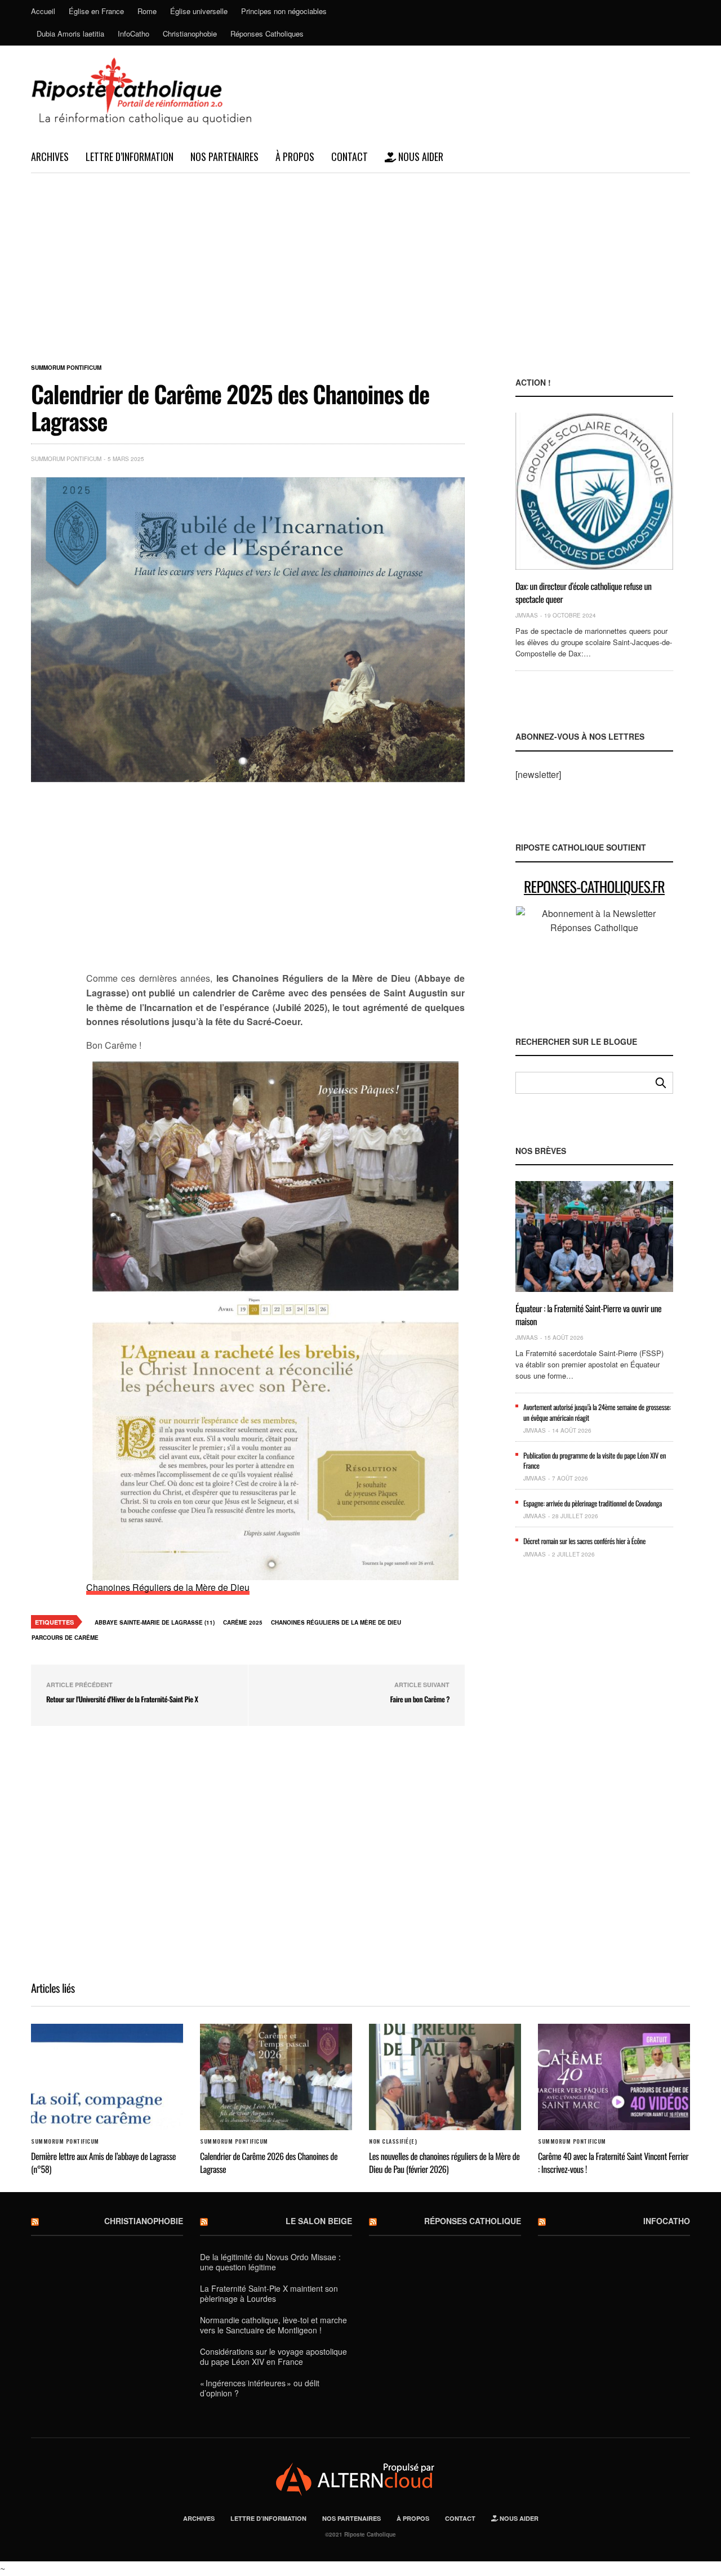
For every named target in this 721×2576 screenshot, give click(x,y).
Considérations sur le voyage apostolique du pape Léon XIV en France (273, 2356)
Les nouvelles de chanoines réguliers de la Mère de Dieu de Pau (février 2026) (444, 2162)
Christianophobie (190, 33)
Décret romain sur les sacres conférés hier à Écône (584, 1541)
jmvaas (527, 615)
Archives (50, 156)
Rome (147, 11)
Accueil (43, 11)
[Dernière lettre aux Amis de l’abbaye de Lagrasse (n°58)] (107, 2077)
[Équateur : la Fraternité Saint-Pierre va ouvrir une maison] (594, 1236)
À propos (295, 156)
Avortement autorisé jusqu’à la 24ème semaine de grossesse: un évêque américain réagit (597, 1412)
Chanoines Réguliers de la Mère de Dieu (168, 1587)
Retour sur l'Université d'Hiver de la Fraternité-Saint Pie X (122, 1699)
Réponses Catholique (473, 2221)
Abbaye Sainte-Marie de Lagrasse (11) (155, 1622)
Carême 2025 (243, 1622)
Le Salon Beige (319, 2221)
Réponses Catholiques (267, 33)
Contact (350, 156)
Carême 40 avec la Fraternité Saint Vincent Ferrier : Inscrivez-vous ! (613, 2162)
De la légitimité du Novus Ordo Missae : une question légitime (270, 2262)
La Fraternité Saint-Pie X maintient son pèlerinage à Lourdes (269, 2293)
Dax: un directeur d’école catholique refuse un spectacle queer (584, 592)
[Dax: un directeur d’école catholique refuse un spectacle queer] (594, 491)
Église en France (96, 11)
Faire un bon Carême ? (420, 1699)
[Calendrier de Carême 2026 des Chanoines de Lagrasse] (276, 2077)
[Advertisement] (360, 258)
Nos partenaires (224, 156)
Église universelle (199, 11)
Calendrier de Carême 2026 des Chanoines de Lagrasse (269, 2162)
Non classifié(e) (393, 2141)
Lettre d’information (130, 156)
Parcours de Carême (65, 1638)
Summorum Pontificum (66, 368)
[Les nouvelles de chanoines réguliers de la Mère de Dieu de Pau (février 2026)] (445, 2077)
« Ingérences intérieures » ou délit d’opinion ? (260, 2388)
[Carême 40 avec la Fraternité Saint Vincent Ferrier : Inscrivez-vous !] (614, 2077)
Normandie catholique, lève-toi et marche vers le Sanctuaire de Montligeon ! (273, 2325)
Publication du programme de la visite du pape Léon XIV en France (595, 1460)
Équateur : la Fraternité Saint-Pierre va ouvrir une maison (588, 1314)
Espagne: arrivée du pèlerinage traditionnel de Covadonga (593, 1503)
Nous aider (420, 156)
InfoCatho (133, 33)
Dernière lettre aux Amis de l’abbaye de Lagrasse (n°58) (103, 2162)
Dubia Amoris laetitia (70, 33)
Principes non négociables (284, 11)
